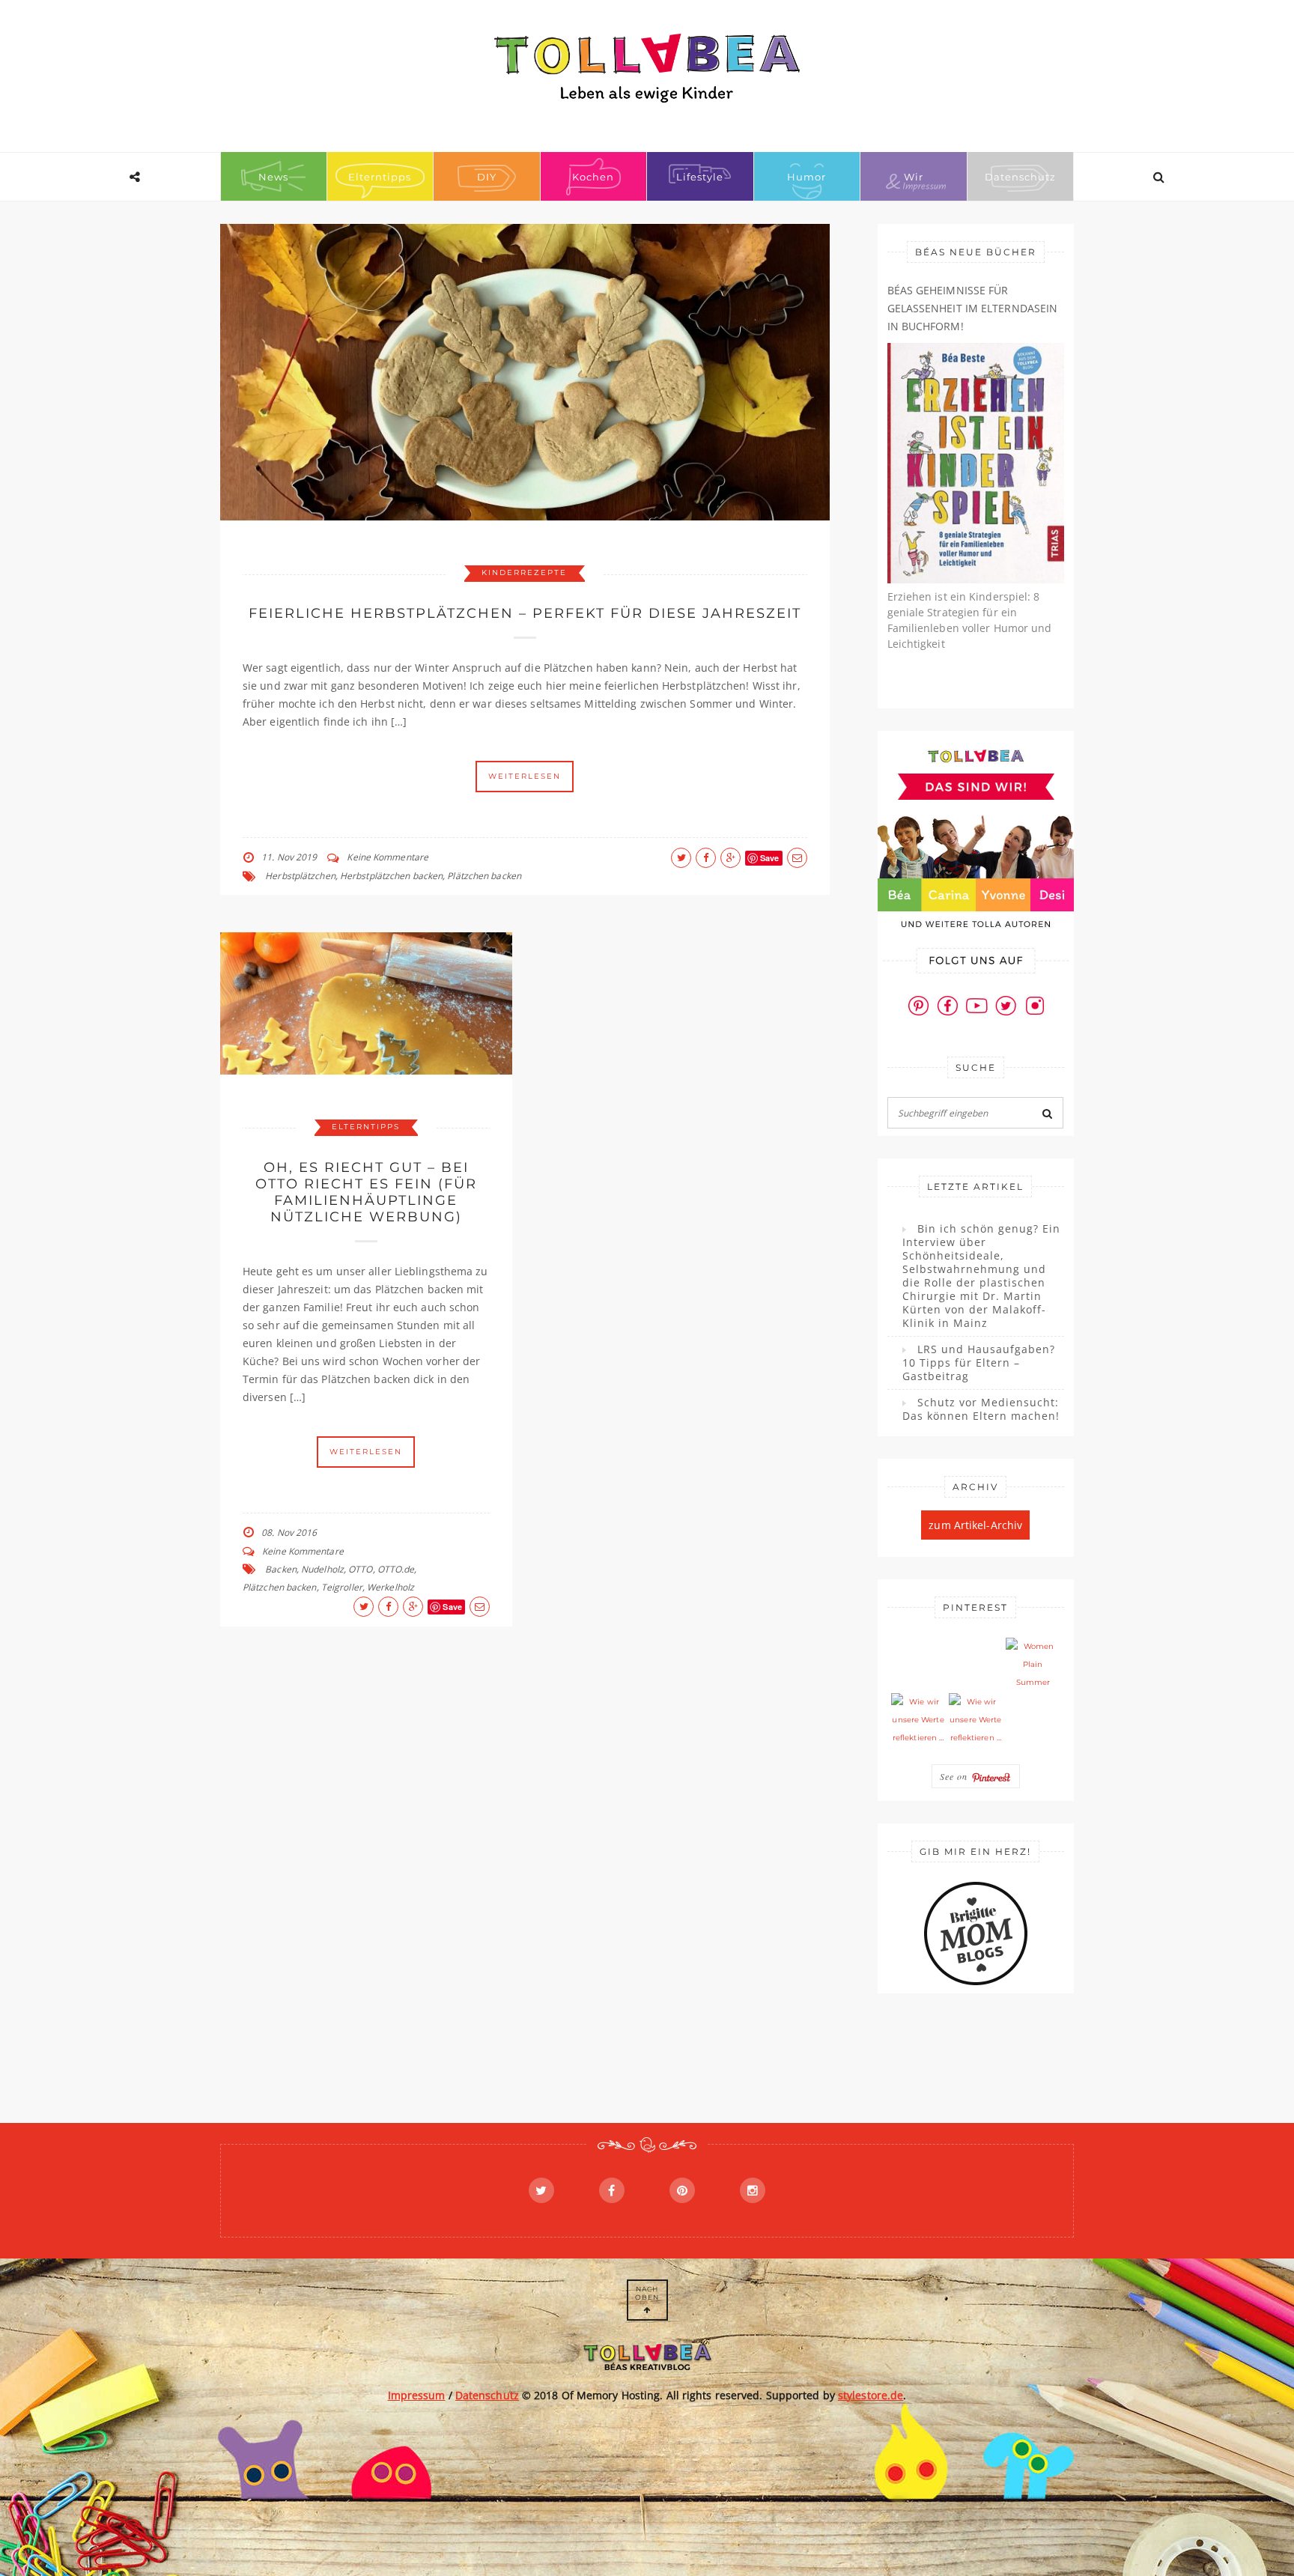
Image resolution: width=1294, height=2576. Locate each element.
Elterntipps (380, 177)
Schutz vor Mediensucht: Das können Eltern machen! (981, 1409)
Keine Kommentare (388, 857)
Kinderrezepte (524, 572)
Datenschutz (1020, 177)
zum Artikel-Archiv (975, 1525)
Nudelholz (322, 1569)
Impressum (417, 2395)
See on (956, 1776)
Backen (281, 1569)
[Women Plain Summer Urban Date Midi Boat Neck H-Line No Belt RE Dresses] (1033, 1665)
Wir (914, 177)
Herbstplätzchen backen (391, 876)
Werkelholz (391, 1587)
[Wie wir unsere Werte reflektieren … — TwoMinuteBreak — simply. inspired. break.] (918, 1720)
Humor (807, 177)
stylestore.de (871, 2395)
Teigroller (342, 1587)
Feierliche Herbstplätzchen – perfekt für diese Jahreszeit (525, 613)
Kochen (593, 177)
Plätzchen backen (484, 876)
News (273, 177)
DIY (487, 177)
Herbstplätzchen (300, 876)
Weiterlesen (525, 776)
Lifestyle (700, 177)
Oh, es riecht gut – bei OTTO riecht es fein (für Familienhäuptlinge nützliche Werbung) (366, 1192)
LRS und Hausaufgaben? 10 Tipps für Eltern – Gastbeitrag (979, 1363)
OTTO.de (396, 1569)
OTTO (360, 1569)
